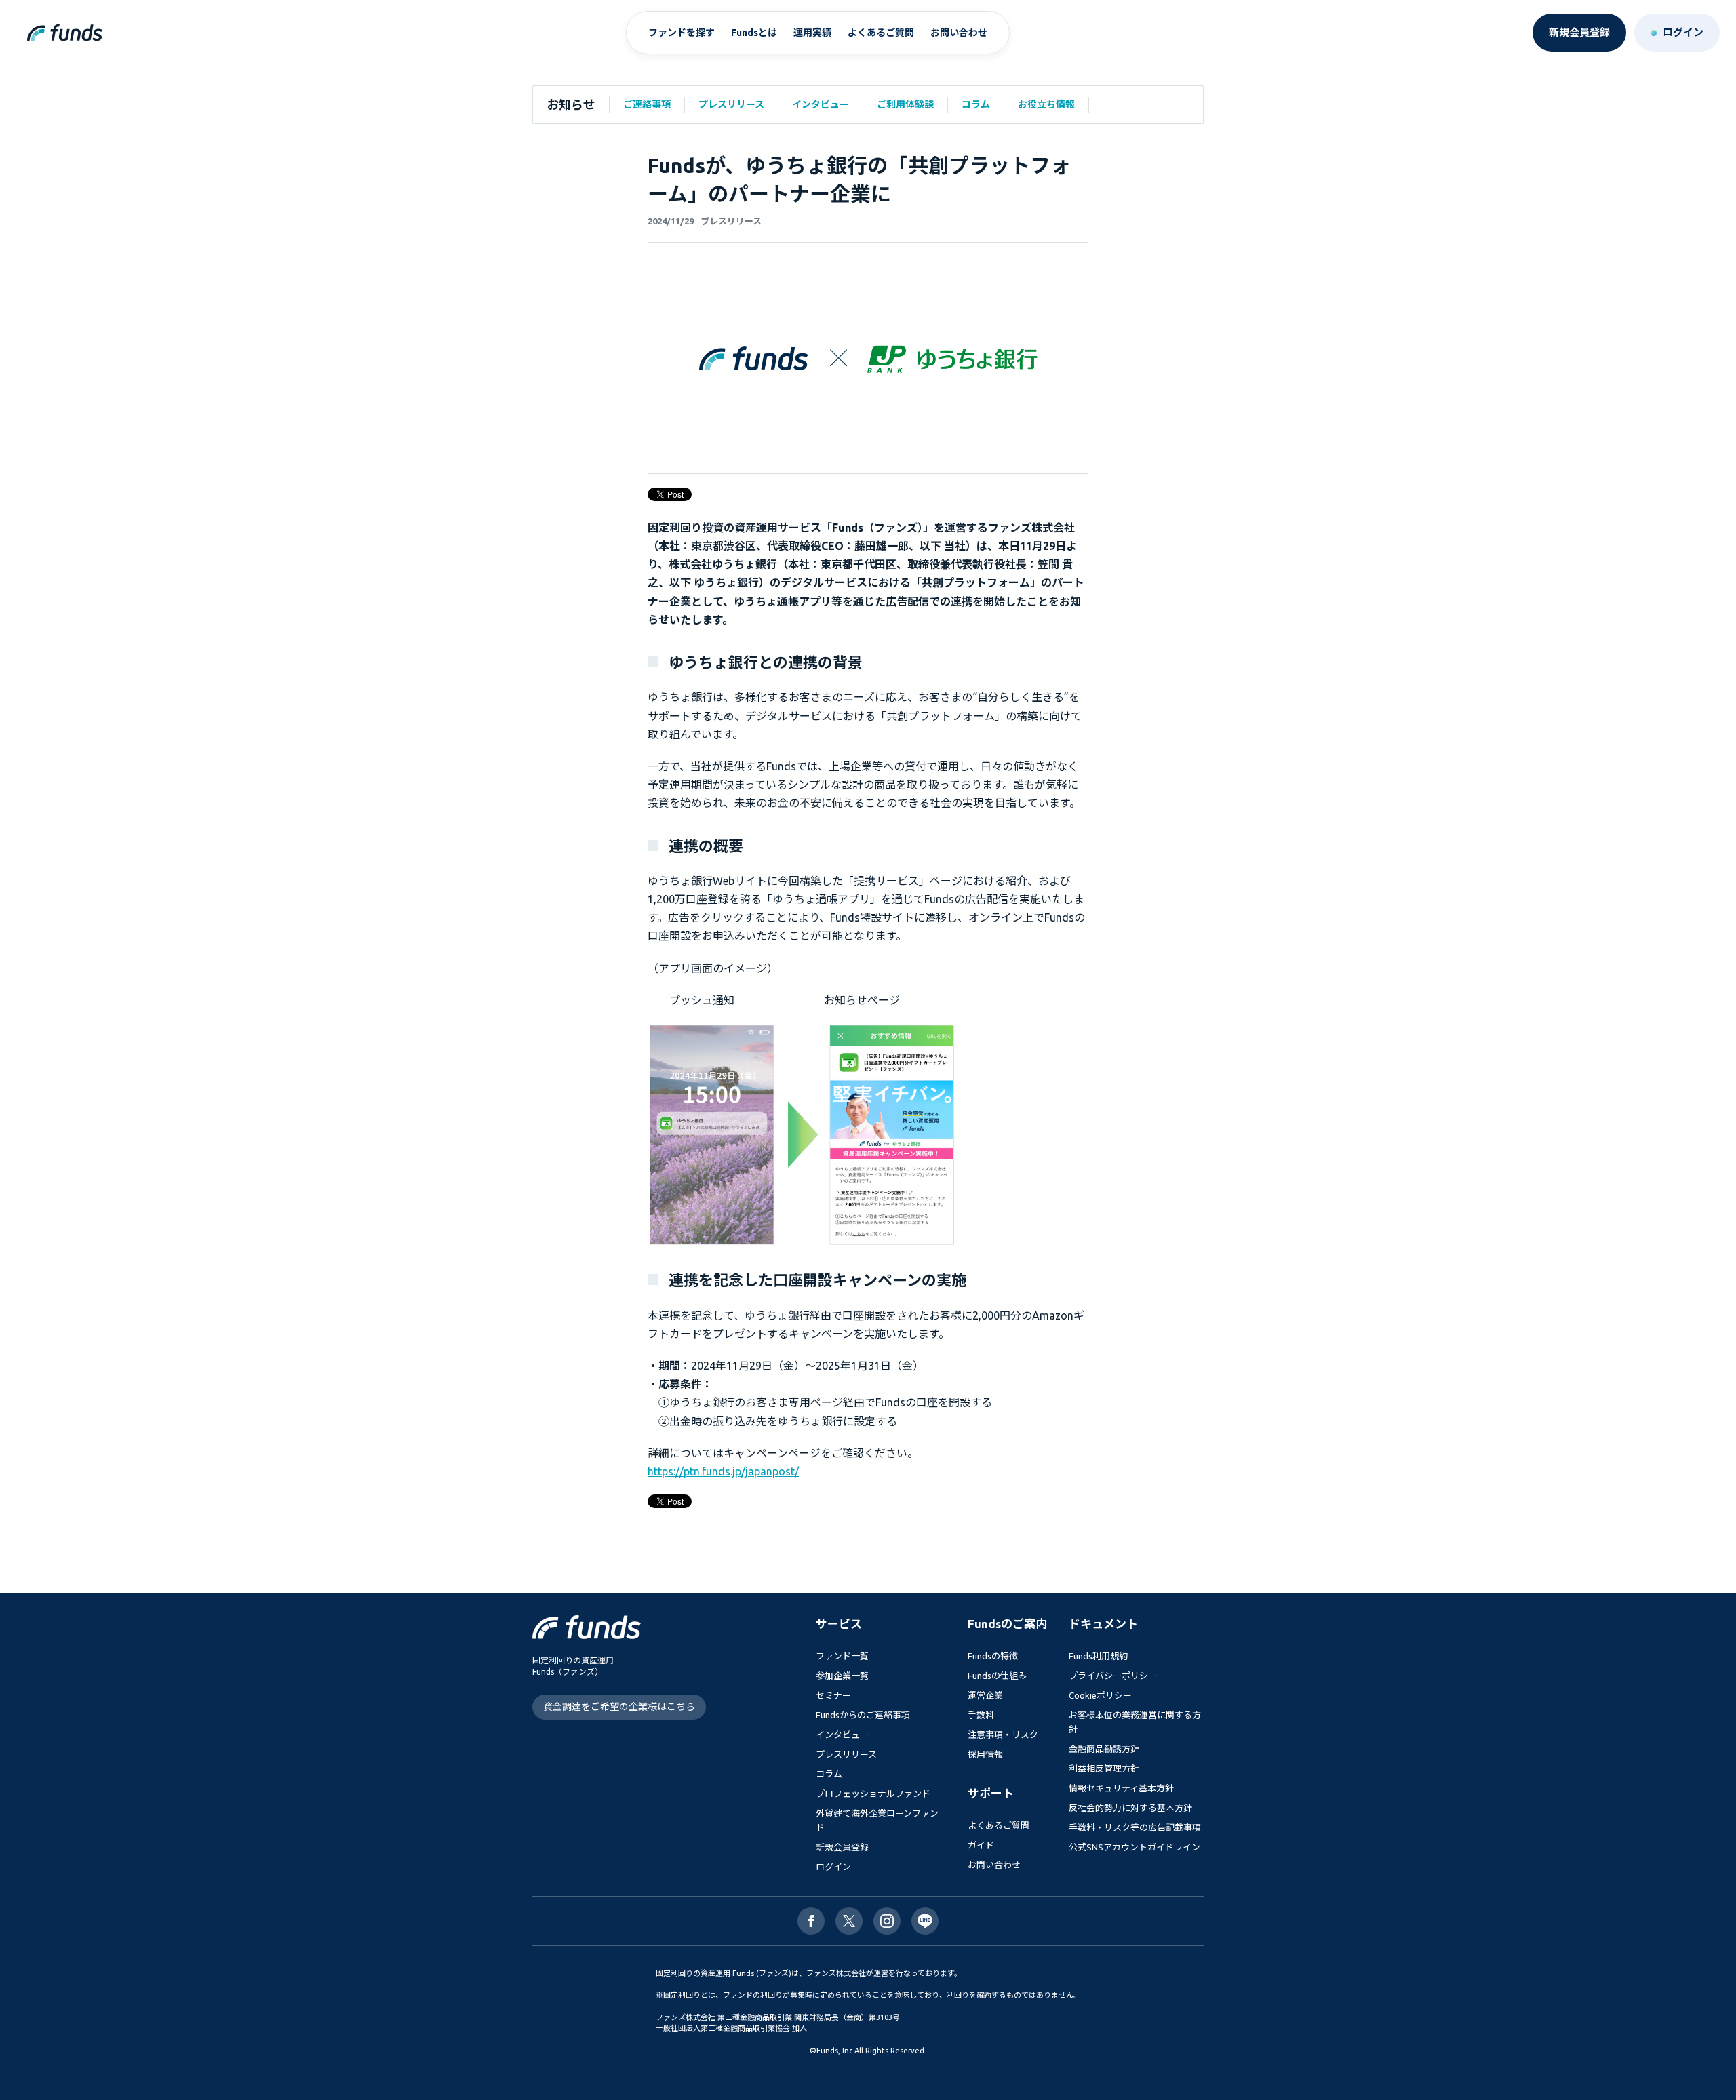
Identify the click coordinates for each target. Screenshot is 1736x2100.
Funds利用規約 (1098, 1656)
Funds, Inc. (835, 2051)
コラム (976, 104)
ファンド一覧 (842, 1656)
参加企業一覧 (842, 1676)
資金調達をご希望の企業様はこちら (619, 1707)
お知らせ (571, 104)
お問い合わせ (959, 33)
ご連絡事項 (647, 104)
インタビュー (821, 104)
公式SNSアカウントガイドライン (1135, 1847)
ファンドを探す (682, 33)
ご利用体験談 (905, 104)
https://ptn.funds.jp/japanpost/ (723, 1471)
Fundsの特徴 (993, 1656)
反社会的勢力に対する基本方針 (1130, 1808)
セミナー (833, 1695)
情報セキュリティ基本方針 (1121, 1788)
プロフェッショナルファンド (873, 1794)
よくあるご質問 (881, 33)
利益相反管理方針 (1104, 1768)
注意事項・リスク (1003, 1735)
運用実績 (812, 33)
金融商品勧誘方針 (1104, 1749)
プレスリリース (731, 104)
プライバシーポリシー (1113, 1676)
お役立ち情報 (1046, 104)
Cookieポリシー (1100, 1695)
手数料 (981, 1715)
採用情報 (985, 1754)
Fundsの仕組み (997, 1676)
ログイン (833, 1867)
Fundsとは (754, 33)
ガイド (981, 1845)
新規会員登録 (842, 1847)
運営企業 (985, 1695)
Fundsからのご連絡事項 (863, 1715)
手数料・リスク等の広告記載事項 (1135, 1827)
